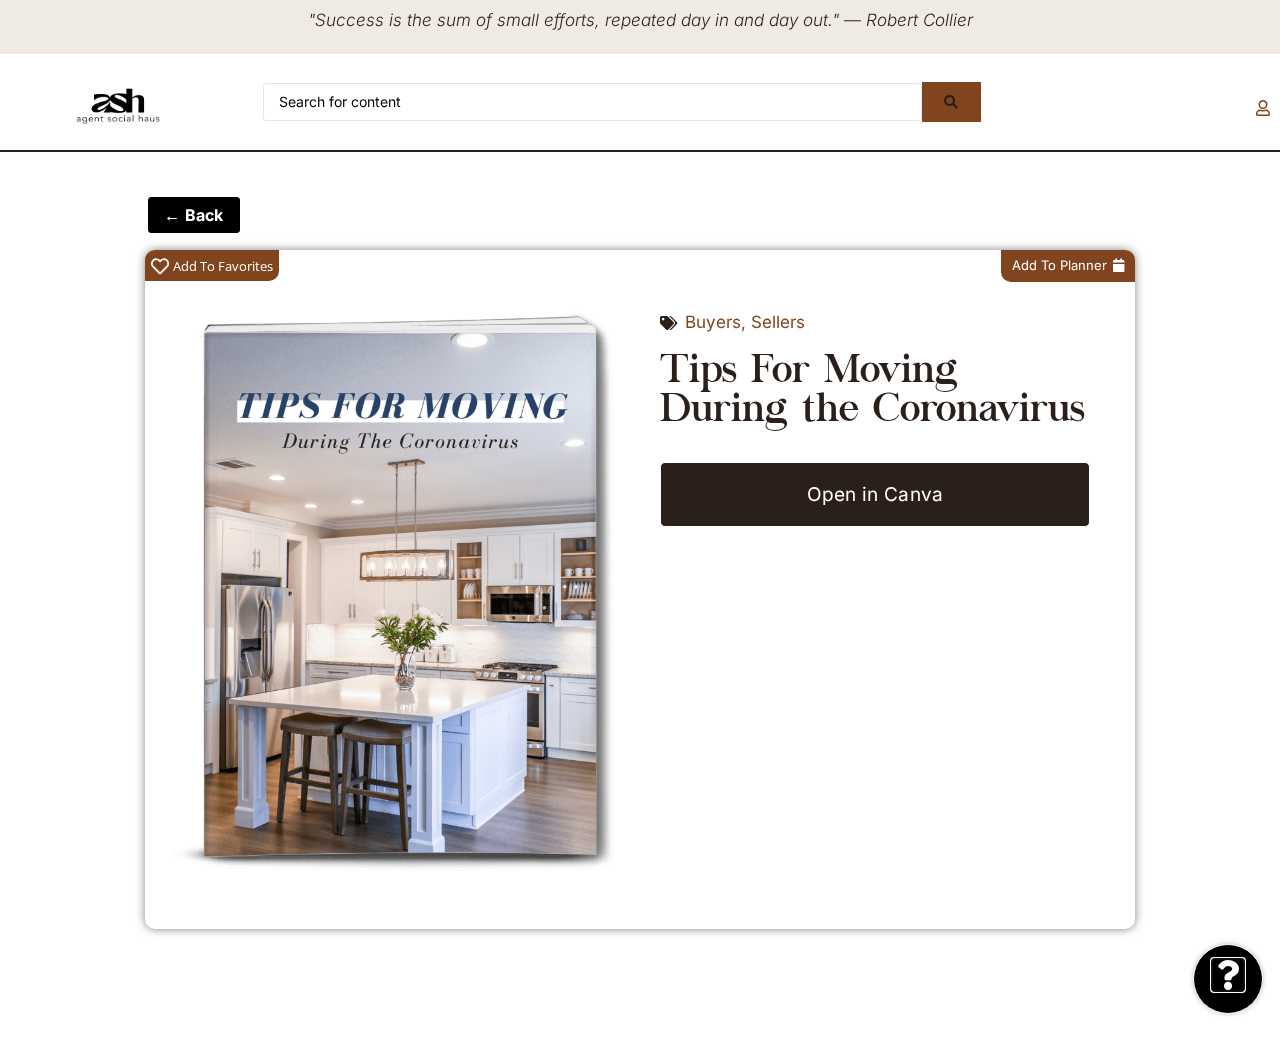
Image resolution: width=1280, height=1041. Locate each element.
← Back (194, 215)
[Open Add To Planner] (1118, 266)
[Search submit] (951, 102)
